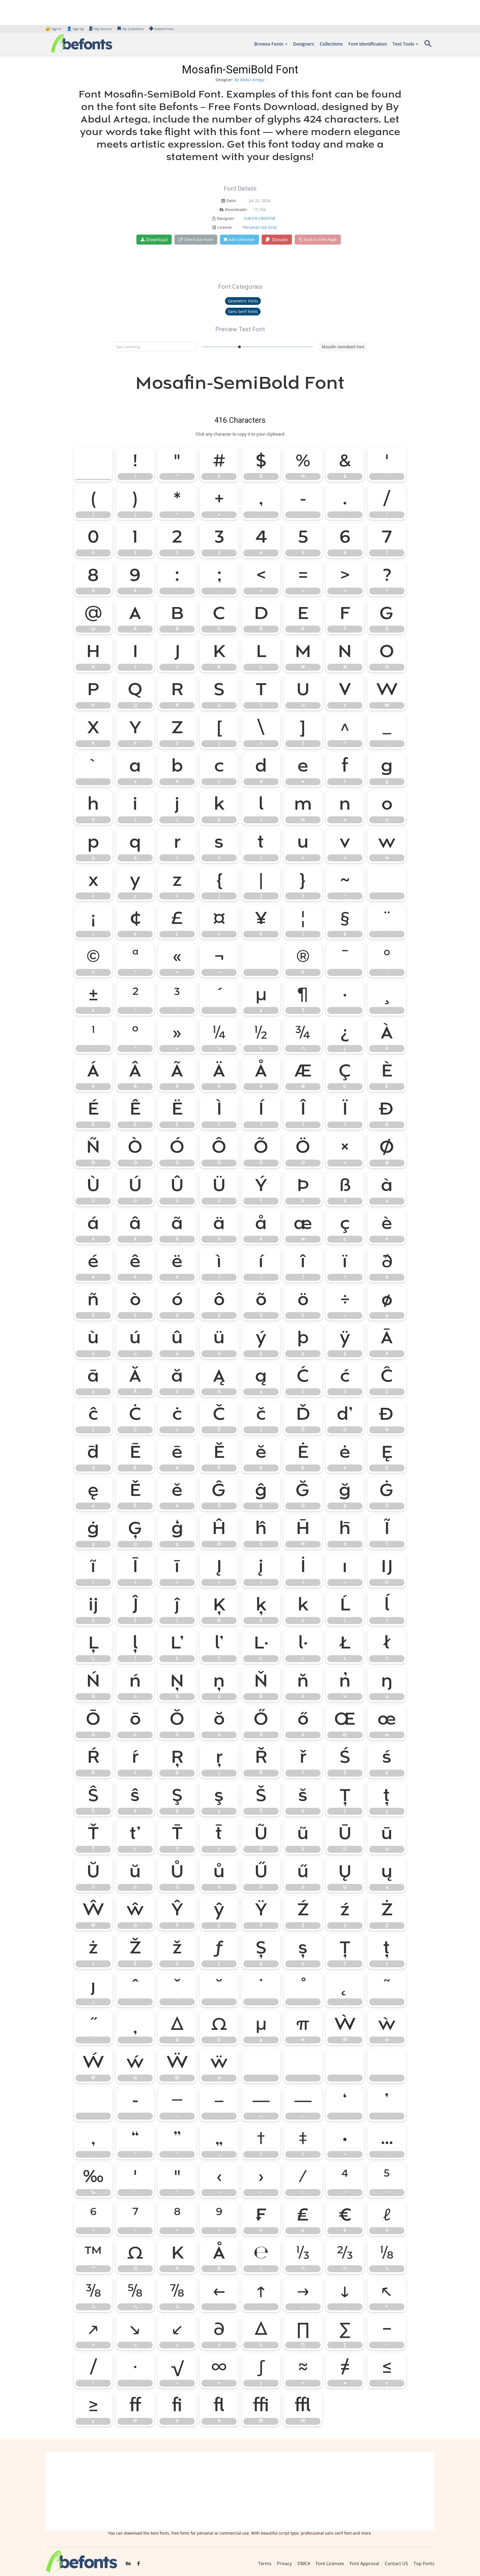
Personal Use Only (260, 227)
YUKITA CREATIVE (260, 218)
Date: (231, 201)
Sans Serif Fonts (243, 311)
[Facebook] (138, 2564)
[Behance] (128, 2564)
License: (225, 227)
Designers (304, 44)
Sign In (54, 29)
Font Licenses (330, 2563)
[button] (428, 45)
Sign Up (75, 29)
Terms (265, 2563)
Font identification (368, 44)
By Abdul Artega (249, 80)
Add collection (242, 239)
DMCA (304, 2563)
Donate (279, 240)
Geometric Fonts (243, 301)
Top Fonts (424, 2563)
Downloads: (236, 209)
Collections (331, 44)
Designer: (226, 218)
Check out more (198, 239)
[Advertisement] (240, 2491)
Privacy (284, 2563)
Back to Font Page (320, 239)
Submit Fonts (164, 29)
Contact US (396, 2563)
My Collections (133, 29)
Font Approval (364, 2563)
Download (157, 240)
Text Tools (403, 44)
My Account (103, 29)
